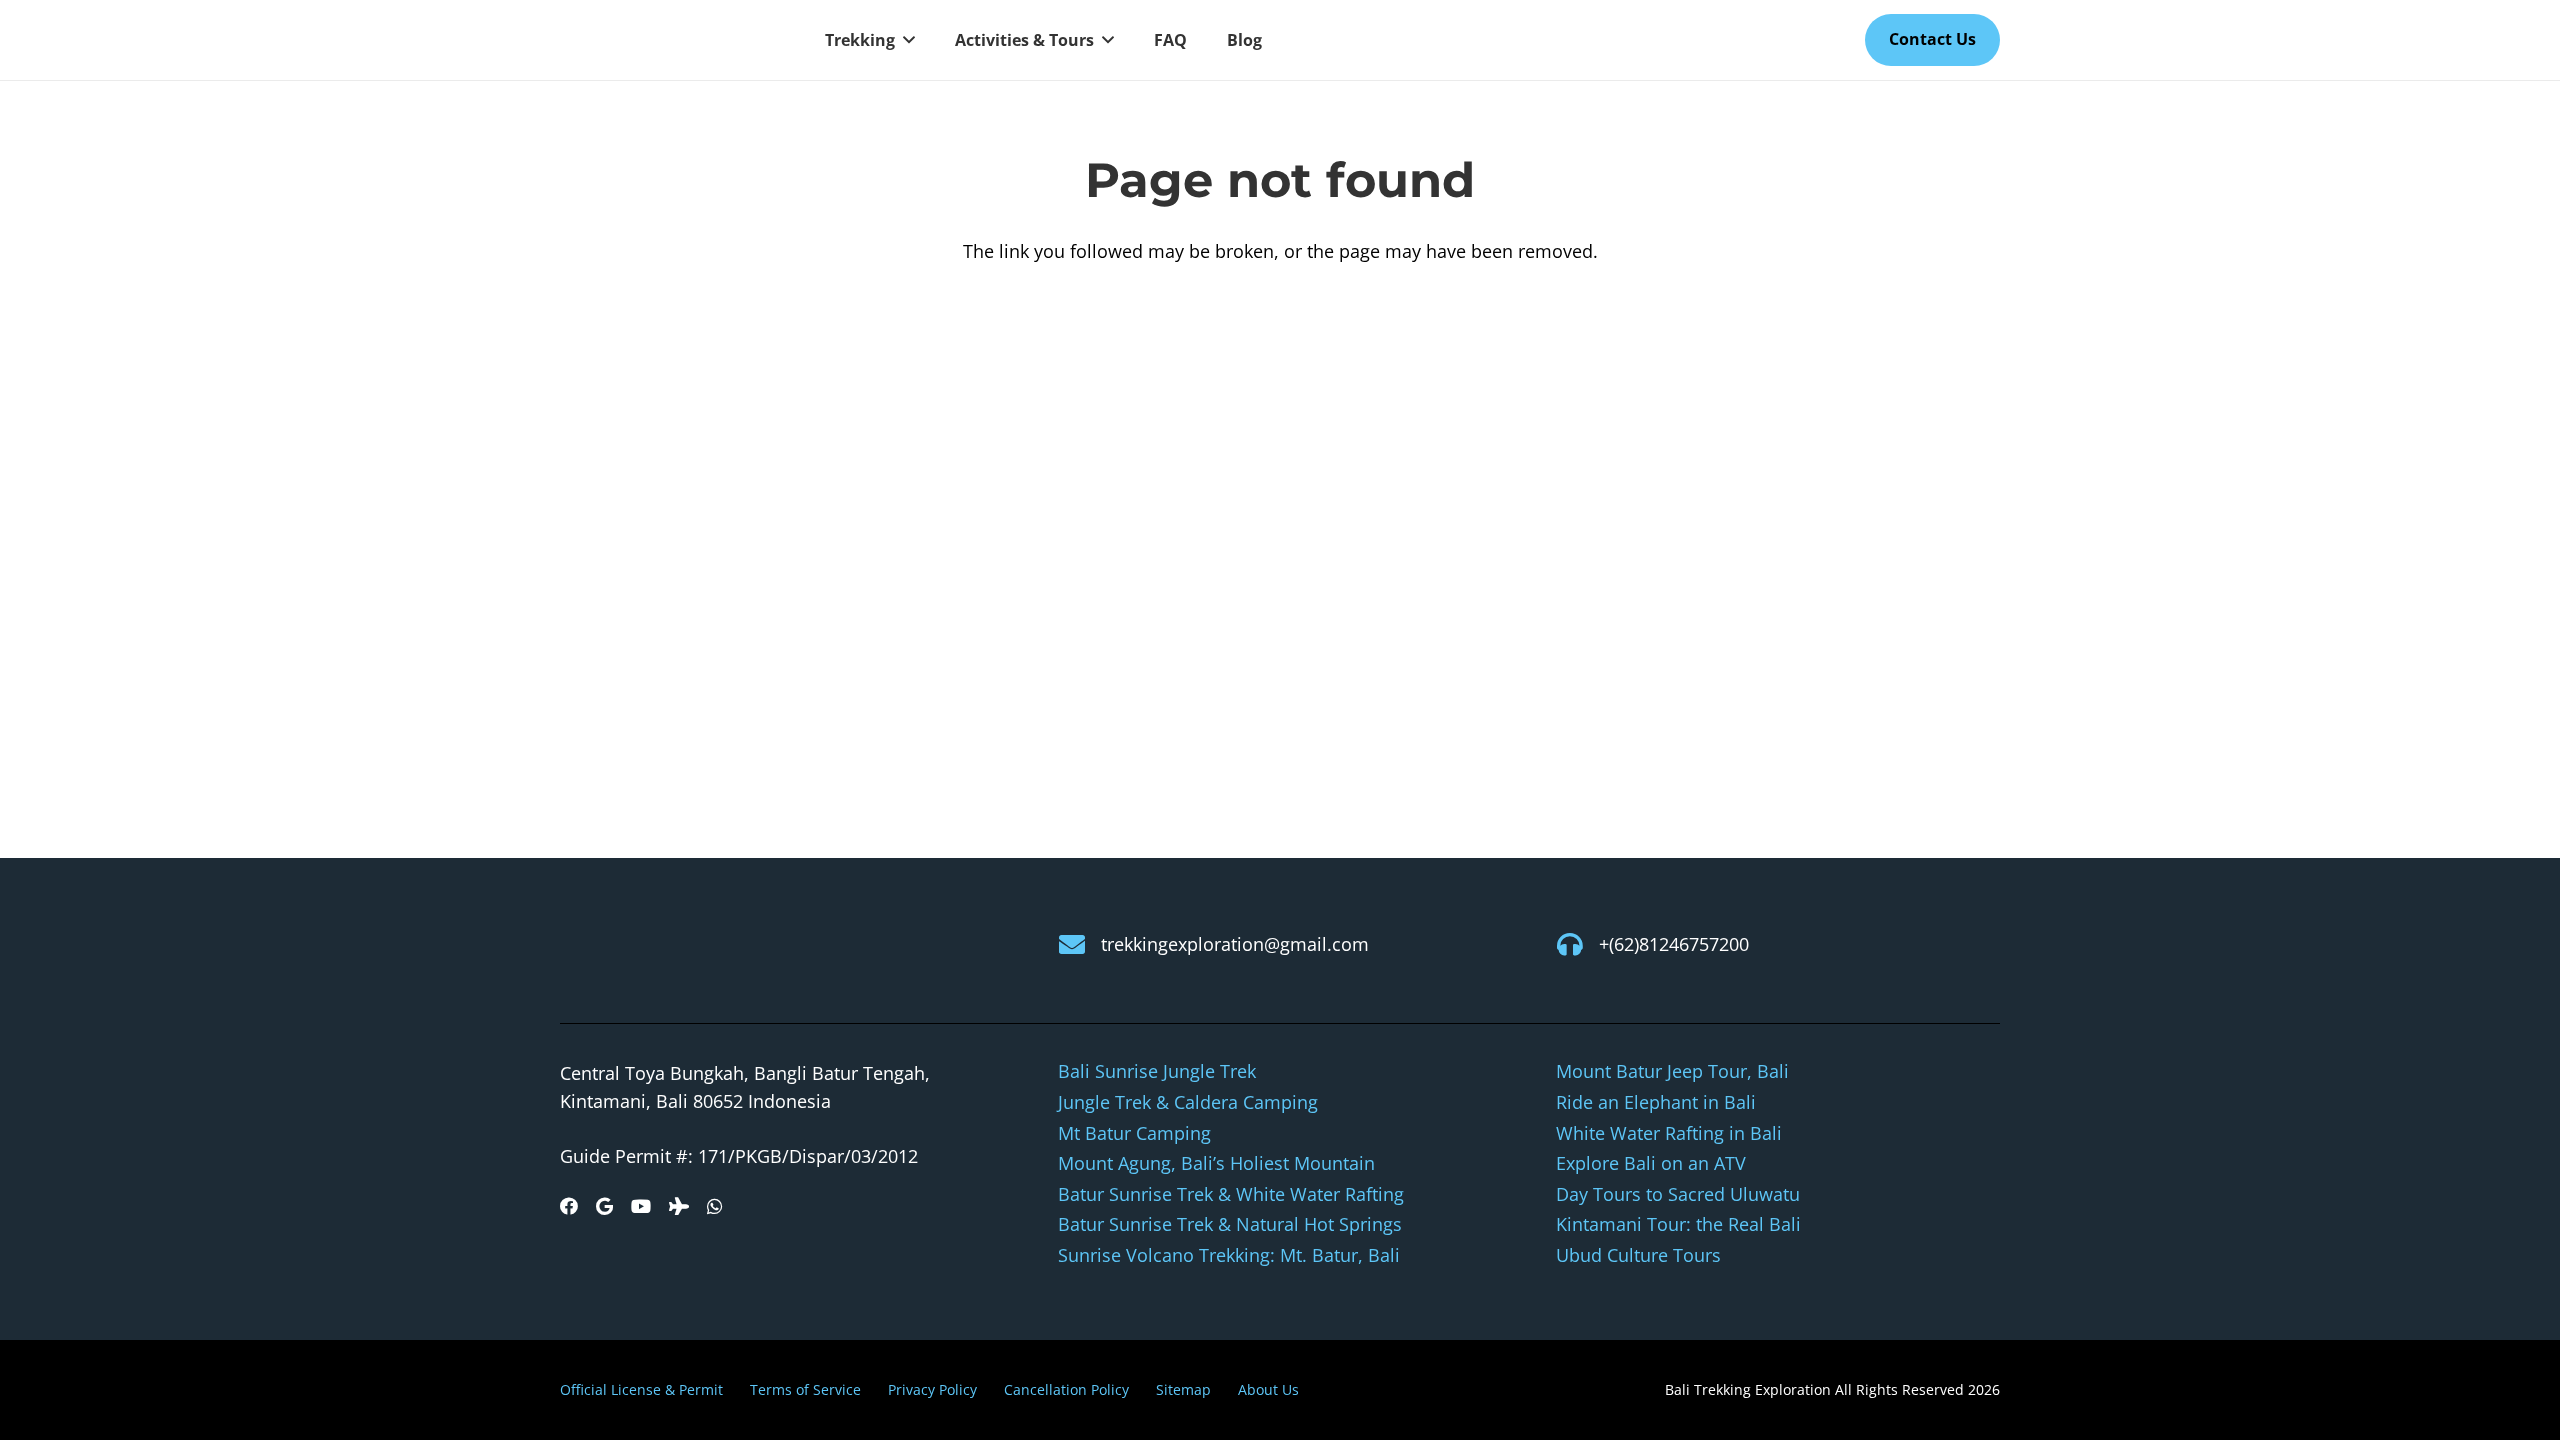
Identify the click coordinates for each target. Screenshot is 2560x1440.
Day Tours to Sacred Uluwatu (1678, 1194)
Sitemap (1183, 1389)
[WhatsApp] (715, 1206)
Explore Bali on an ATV (1651, 1163)
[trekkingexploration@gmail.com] (1079, 944)
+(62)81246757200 (1674, 944)
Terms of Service (805, 1389)
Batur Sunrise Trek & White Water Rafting (1231, 1194)
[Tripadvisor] (679, 1206)
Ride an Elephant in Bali (1656, 1102)
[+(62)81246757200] (1577, 944)
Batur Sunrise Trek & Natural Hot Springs (1230, 1224)
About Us (1268, 1389)
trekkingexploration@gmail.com (1235, 944)
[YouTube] (641, 1206)
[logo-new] (670, 40)
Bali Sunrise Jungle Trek (1157, 1071)
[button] (905, 40)
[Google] (604, 1206)
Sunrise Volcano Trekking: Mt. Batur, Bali (1229, 1255)
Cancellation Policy (1066, 1389)
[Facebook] (569, 1206)
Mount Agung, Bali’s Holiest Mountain (1216, 1163)
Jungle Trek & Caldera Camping (1188, 1102)
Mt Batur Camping (1134, 1133)
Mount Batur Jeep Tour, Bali (1672, 1071)
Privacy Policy (932, 1389)
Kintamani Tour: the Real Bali (1678, 1224)
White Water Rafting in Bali (1669, 1133)
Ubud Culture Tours (1638, 1255)
